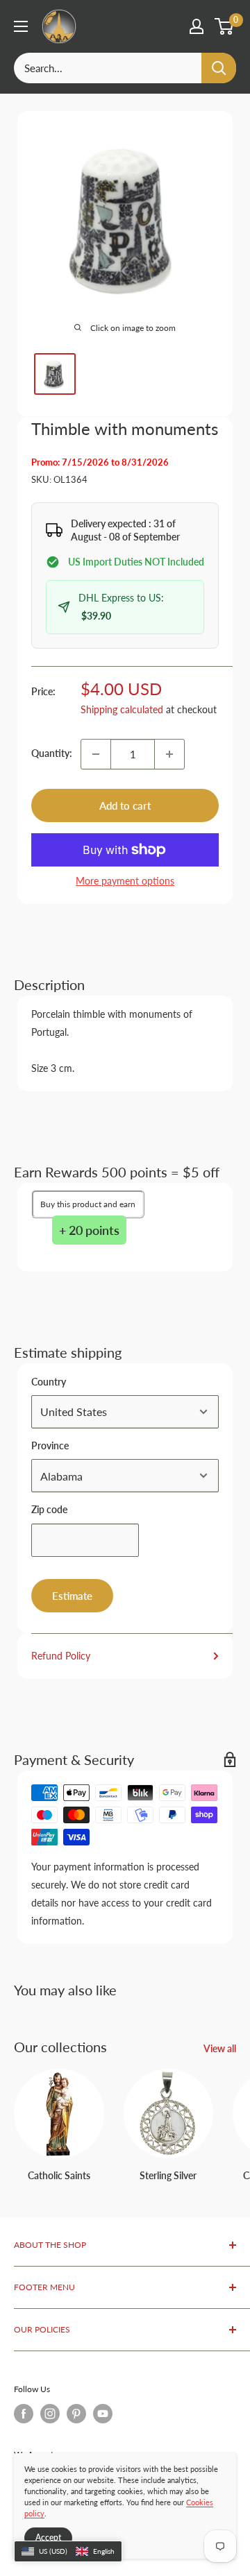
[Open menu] (21, 26)
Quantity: (52, 753)
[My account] (197, 26)
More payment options (125, 881)
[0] (225, 26)
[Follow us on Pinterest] (76, 2414)
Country (49, 1382)
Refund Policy (61, 1656)
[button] (68, 2552)
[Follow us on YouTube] (103, 2414)
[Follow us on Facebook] (24, 2414)
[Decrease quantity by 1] (96, 754)
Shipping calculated (122, 709)
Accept (48, 2537)
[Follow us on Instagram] (50, 2414)
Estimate (72, 1596)
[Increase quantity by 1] (169, 754)
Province (50, 1445)
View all (220, 2048)
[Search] (219, 68)
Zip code (49, 1509)
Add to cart (125, 805)
